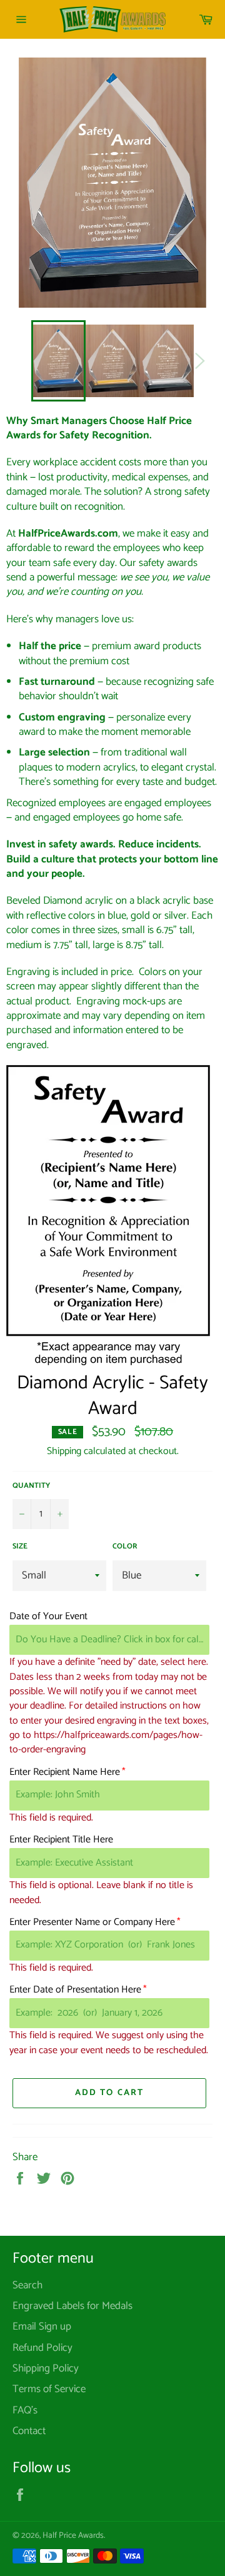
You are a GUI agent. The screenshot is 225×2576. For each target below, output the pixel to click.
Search (27, 2285)
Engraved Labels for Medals (72, 2306)
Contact (29, 2431)
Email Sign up (42, 2326)
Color (125, 1547)
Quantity (31, 1486)
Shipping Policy (46, 2368)
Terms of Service (49, 2389)
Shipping (64, 1451)
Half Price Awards (73, 2535)
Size (20, 1547)
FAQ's (25, 2410)
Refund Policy (42, 2348)
